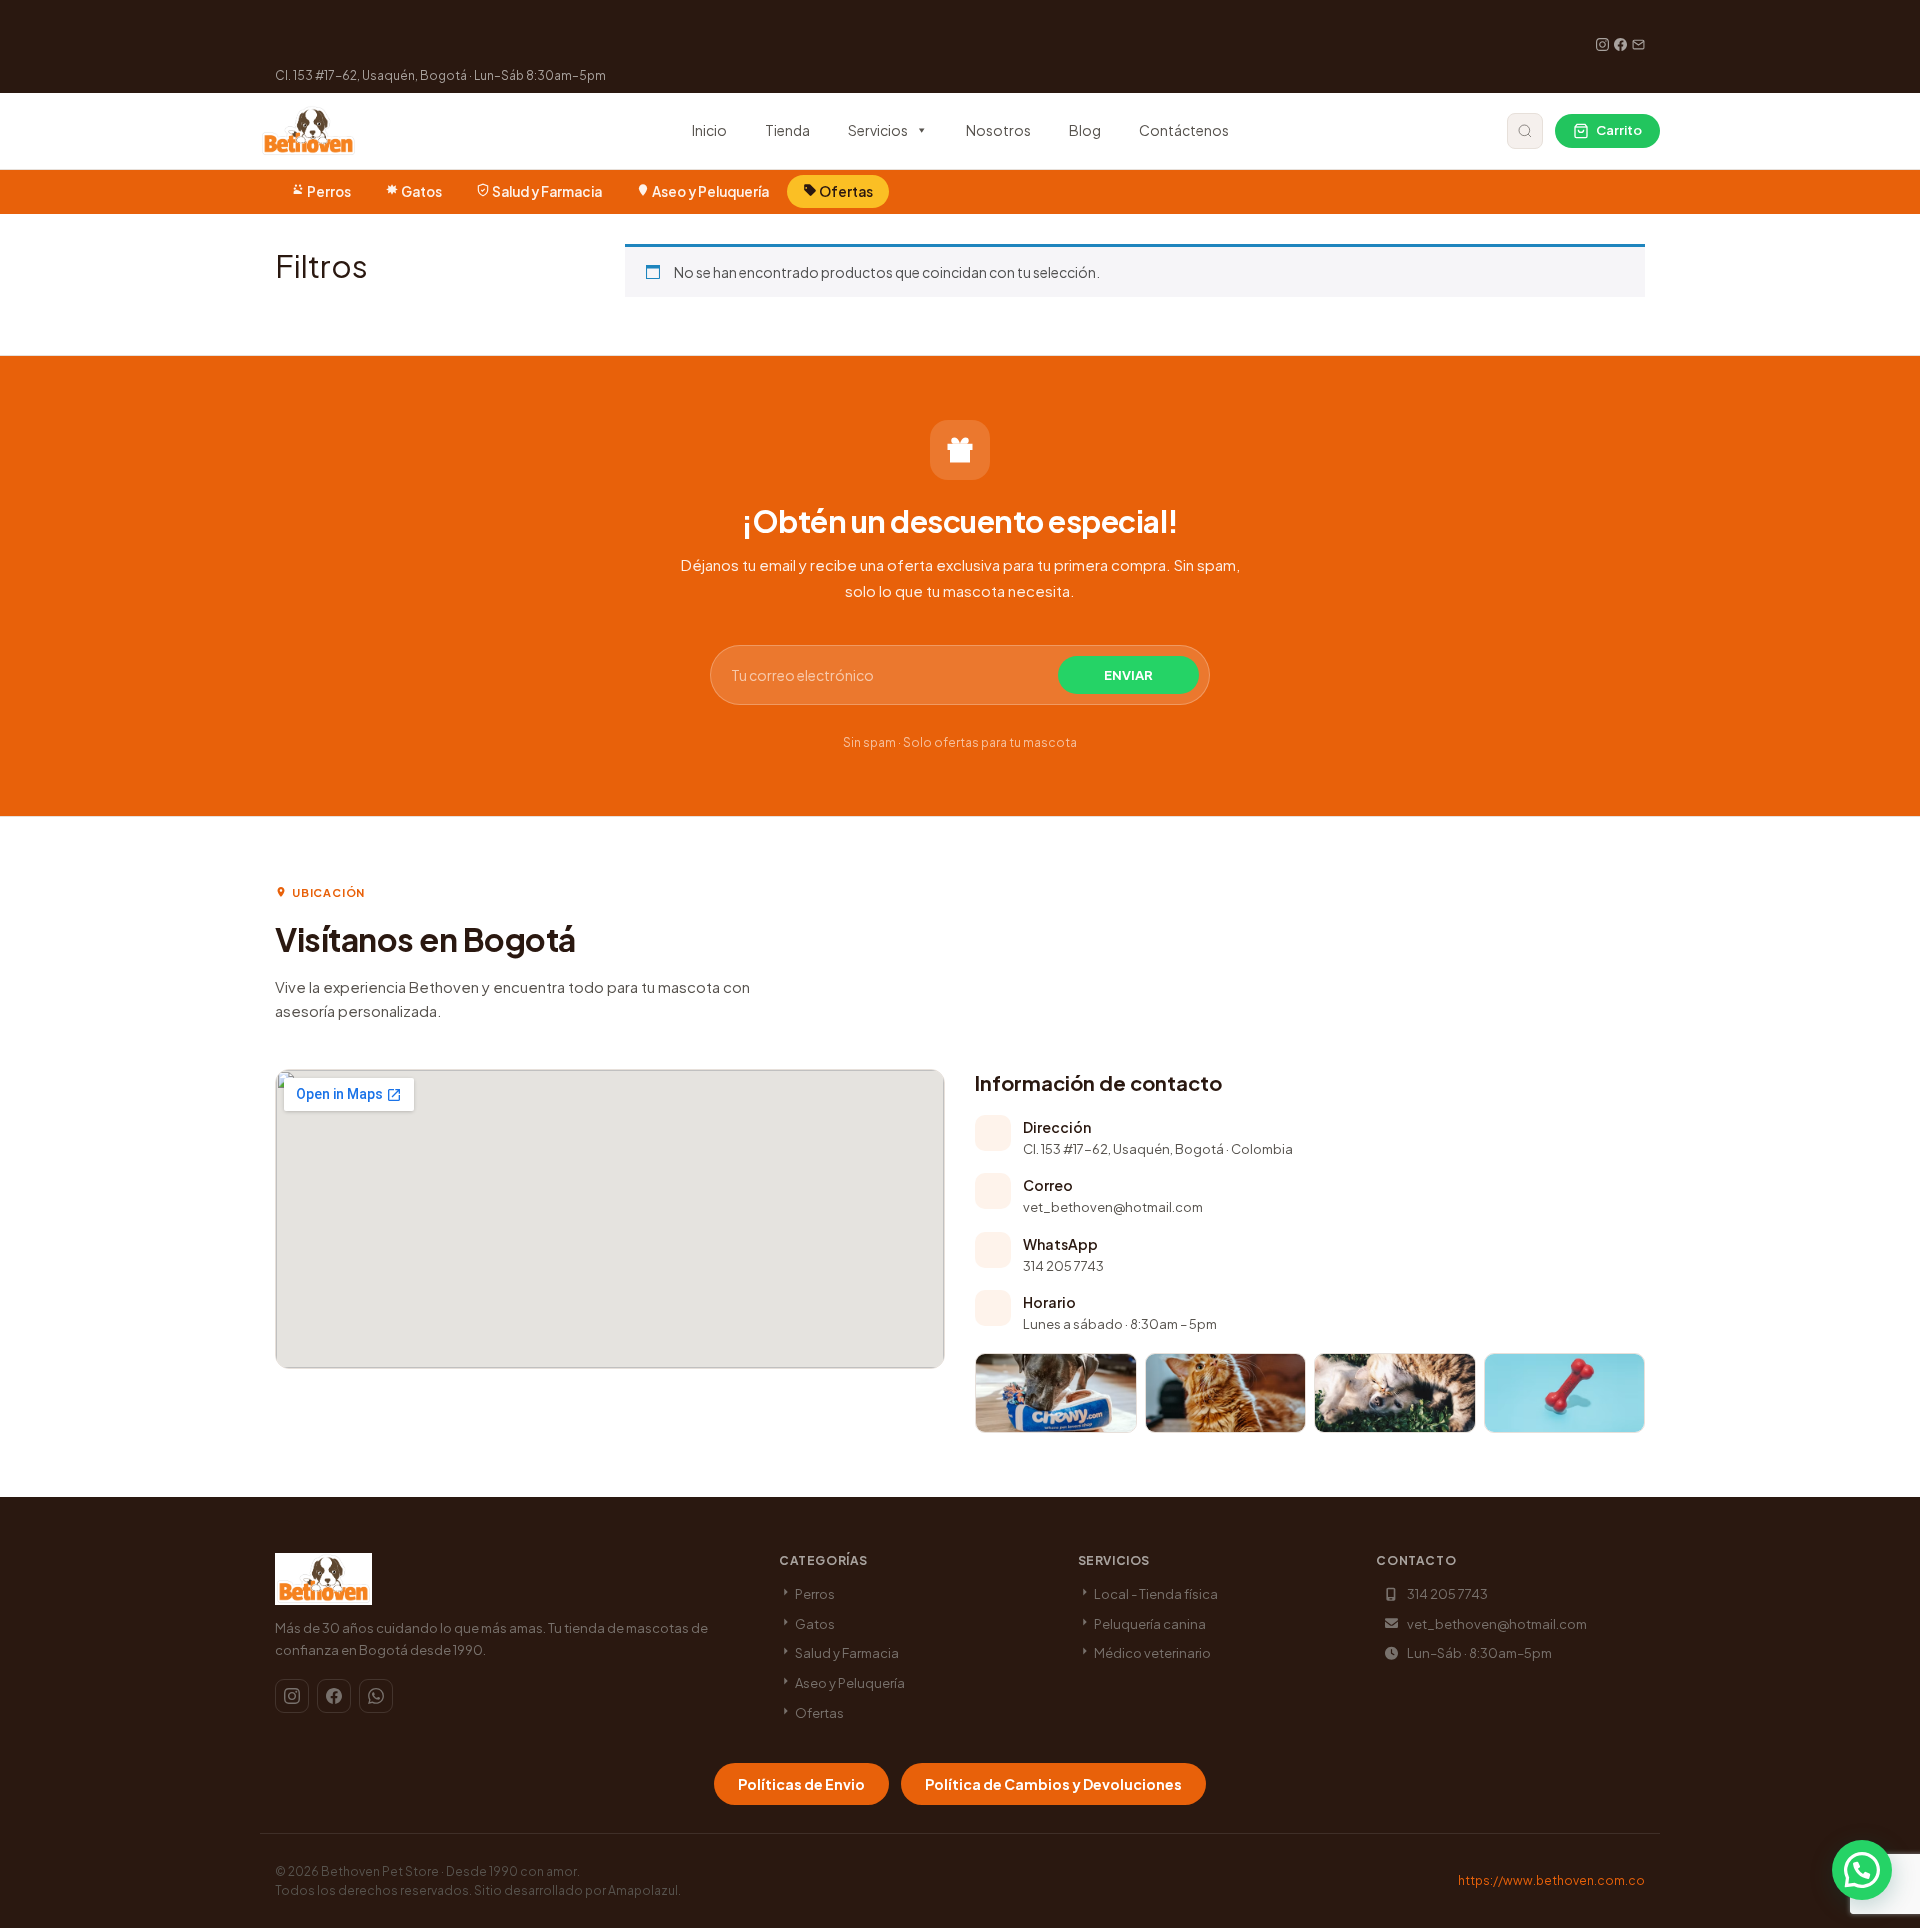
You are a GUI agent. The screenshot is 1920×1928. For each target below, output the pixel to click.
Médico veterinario (1151, 1653)
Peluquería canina (1149, 1624)
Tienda (787, 130)
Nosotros (998, 130)
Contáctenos (1184, 130)
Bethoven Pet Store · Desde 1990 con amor (449, 1871)
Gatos (421, 191)
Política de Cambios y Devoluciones (1053, 1784)
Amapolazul (643, 1890)
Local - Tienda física (1155, 1594)
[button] (1862, 1870)
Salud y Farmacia (547, 191)
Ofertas (845, 191)
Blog (1085, 130)
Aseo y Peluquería (710, 191)
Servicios (878, 130)
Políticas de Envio (801, 1784)
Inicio (709, 130)
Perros (329, 191)
